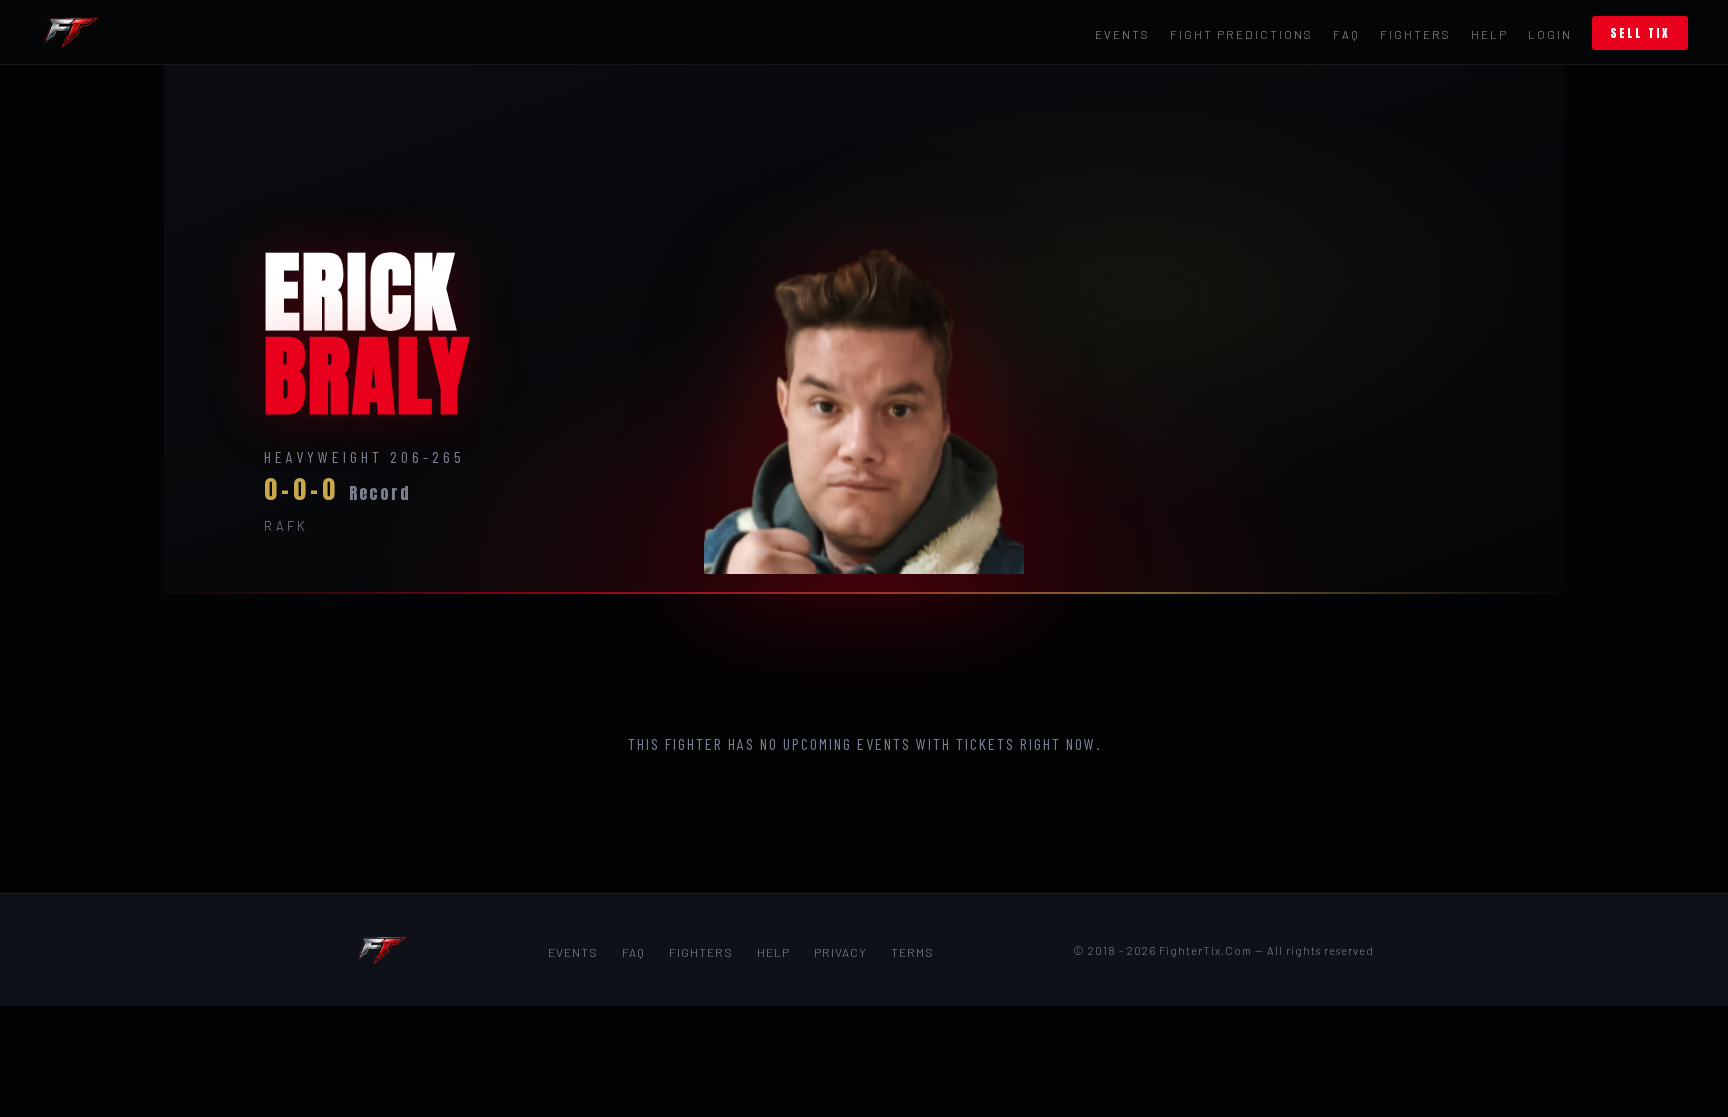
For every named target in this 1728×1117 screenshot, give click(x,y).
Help (1489, 34)
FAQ (1346, 34)
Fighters (1415, 34)
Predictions (1241, 34)
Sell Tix (1640, 33)
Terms (912, 952)
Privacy (840, 952)
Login (1550, 34)
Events (1122, 34)
